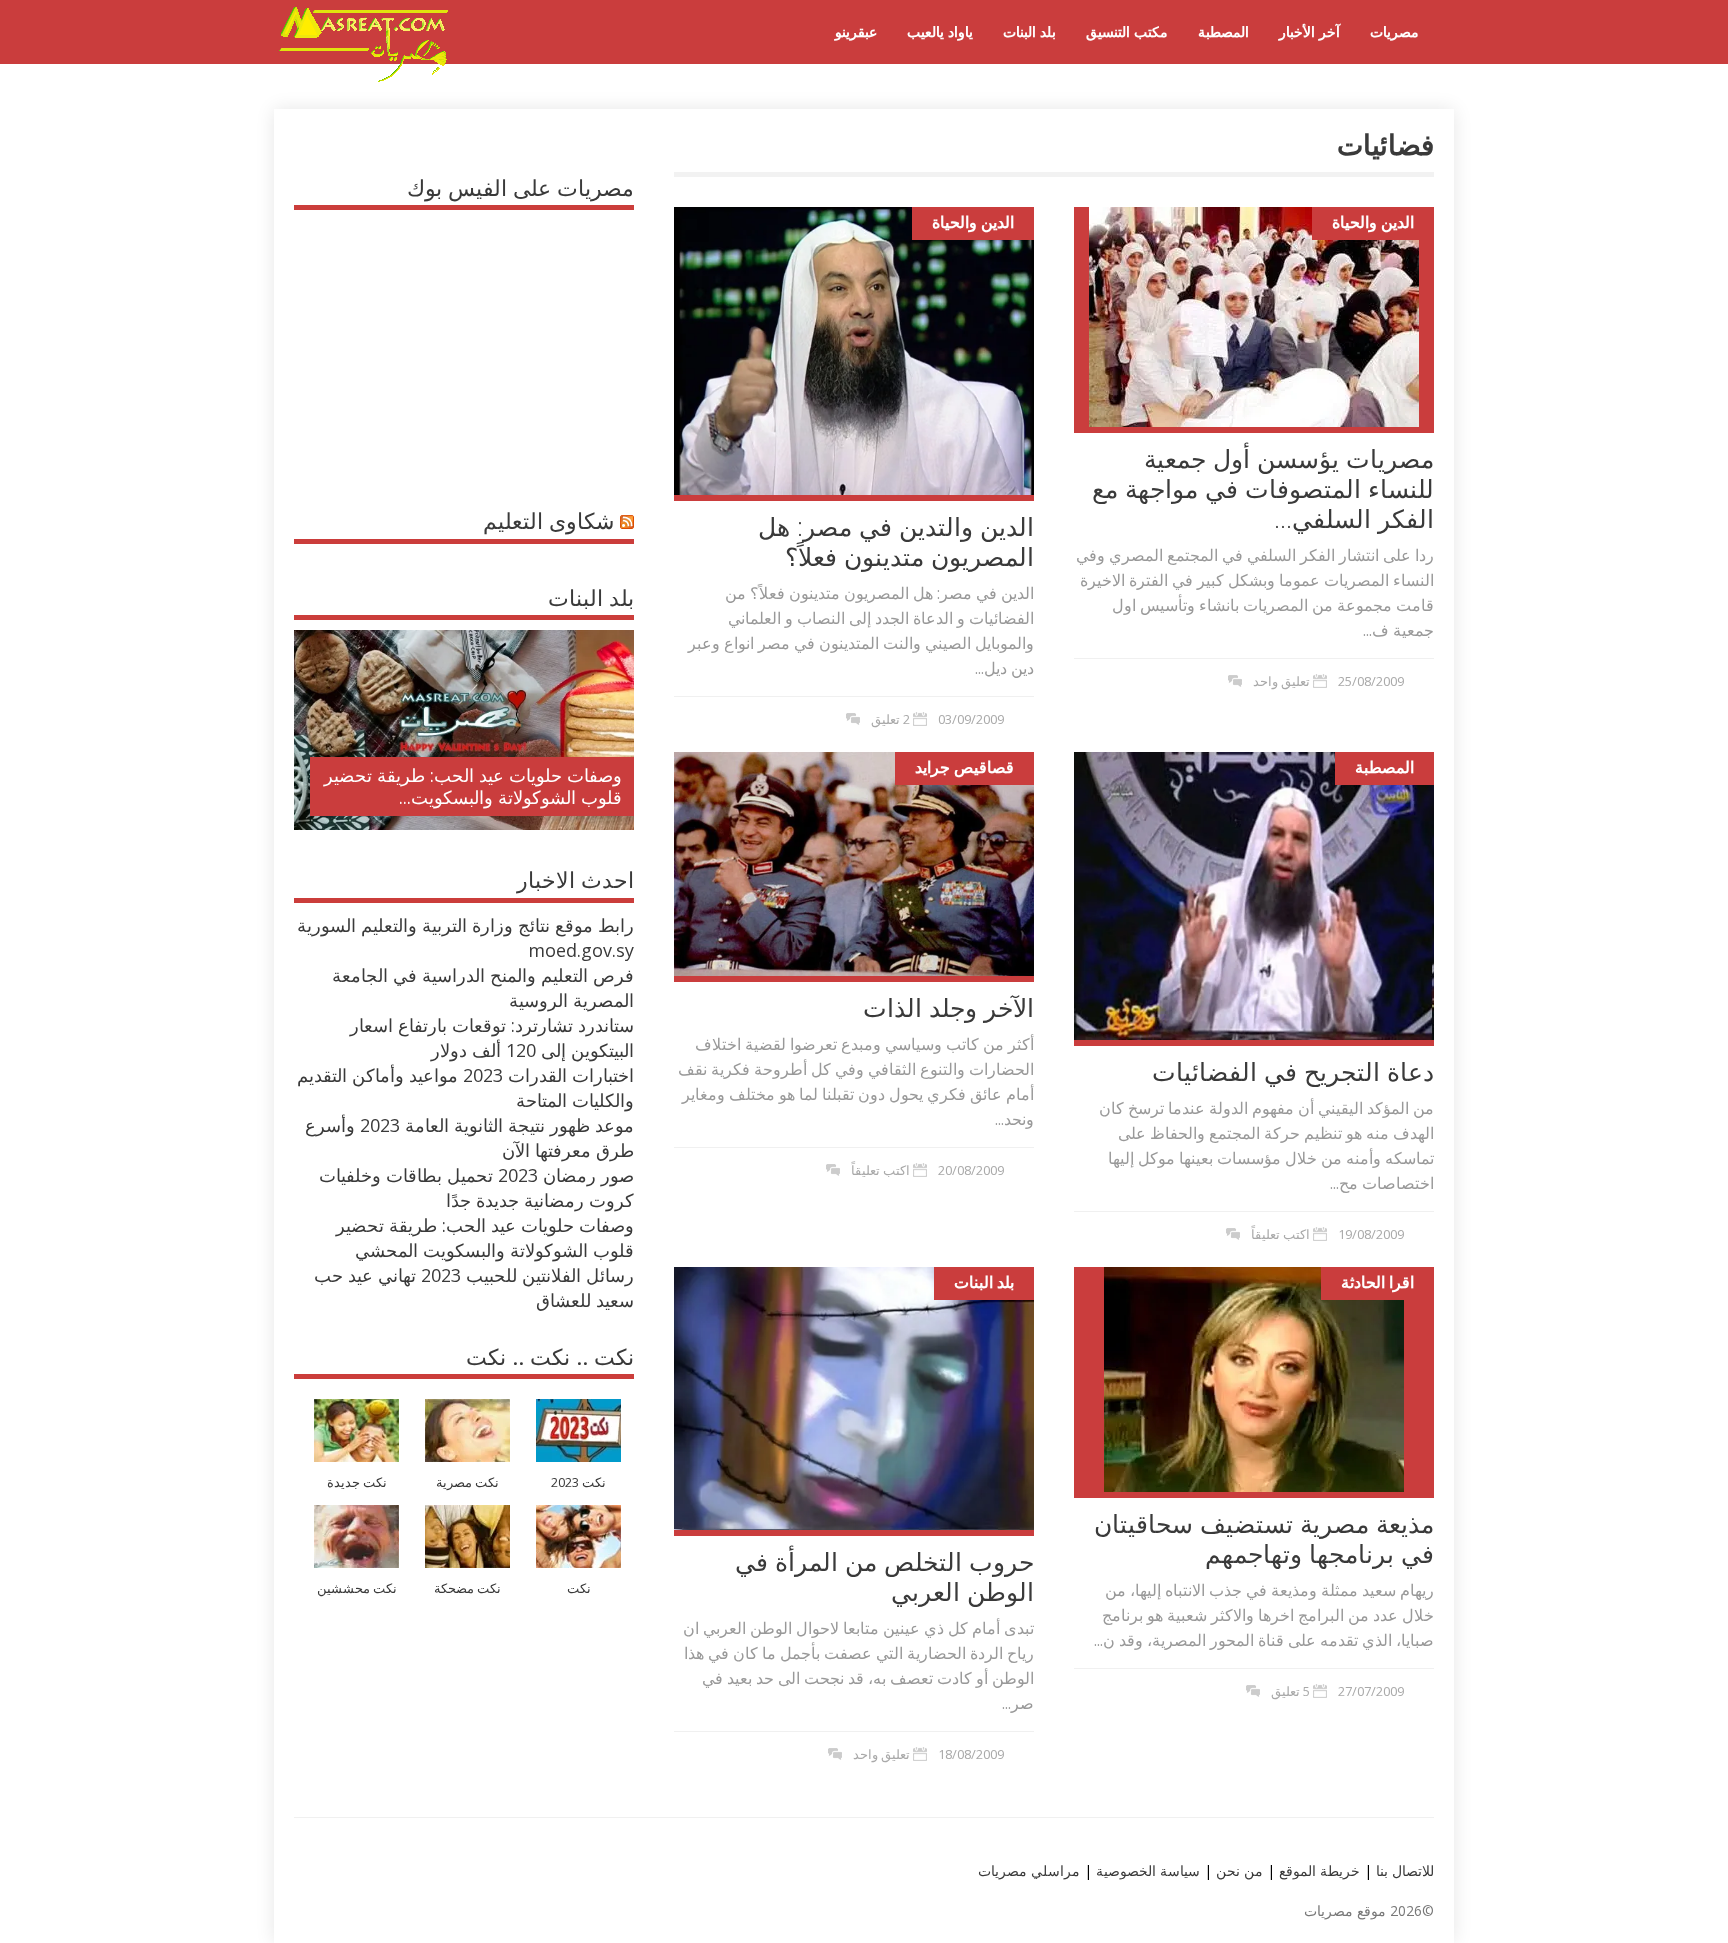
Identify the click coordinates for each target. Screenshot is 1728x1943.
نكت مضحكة (467, 1588)
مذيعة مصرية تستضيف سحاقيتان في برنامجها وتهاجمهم (1264, 1538)
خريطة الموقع (1317, 1870)
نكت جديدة (357, 1482)
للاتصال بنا (1405, 1870)
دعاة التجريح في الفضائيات (1293, 1071)
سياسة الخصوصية (1146, 1870)
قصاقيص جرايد (964, 767)
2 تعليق (890, 719)
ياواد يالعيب (940, 31)
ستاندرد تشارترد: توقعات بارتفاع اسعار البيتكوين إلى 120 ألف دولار (492, 1037)
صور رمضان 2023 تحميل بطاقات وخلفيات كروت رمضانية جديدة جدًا (476, 1187)
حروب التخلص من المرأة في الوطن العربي (884, 1576)
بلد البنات (1029, 31)
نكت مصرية (467, 1482)
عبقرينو (856, 31)
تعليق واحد (1281, 681)
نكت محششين (357, 1588)
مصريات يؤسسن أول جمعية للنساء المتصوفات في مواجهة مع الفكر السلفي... (1263, 488)
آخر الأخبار (1309, 31)
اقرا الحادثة (1377, 1282)
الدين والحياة (973, 222)
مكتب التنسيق (1127, 31)
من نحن (1237, 1870)
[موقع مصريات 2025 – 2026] (364, 78)
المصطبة (1223, 31)
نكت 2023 (578, 1482)
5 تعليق (1290, 1691)
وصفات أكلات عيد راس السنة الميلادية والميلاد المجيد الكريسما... (480, 786)
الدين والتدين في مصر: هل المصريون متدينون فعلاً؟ (896, 541)
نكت (579, 1588)
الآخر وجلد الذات (948, 1007)
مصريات (1394, 31)
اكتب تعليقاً (880, 1170)
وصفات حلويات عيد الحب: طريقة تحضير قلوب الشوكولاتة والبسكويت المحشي (485, 1237)
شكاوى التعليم (548, 520)
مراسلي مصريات (1029, 1870)
